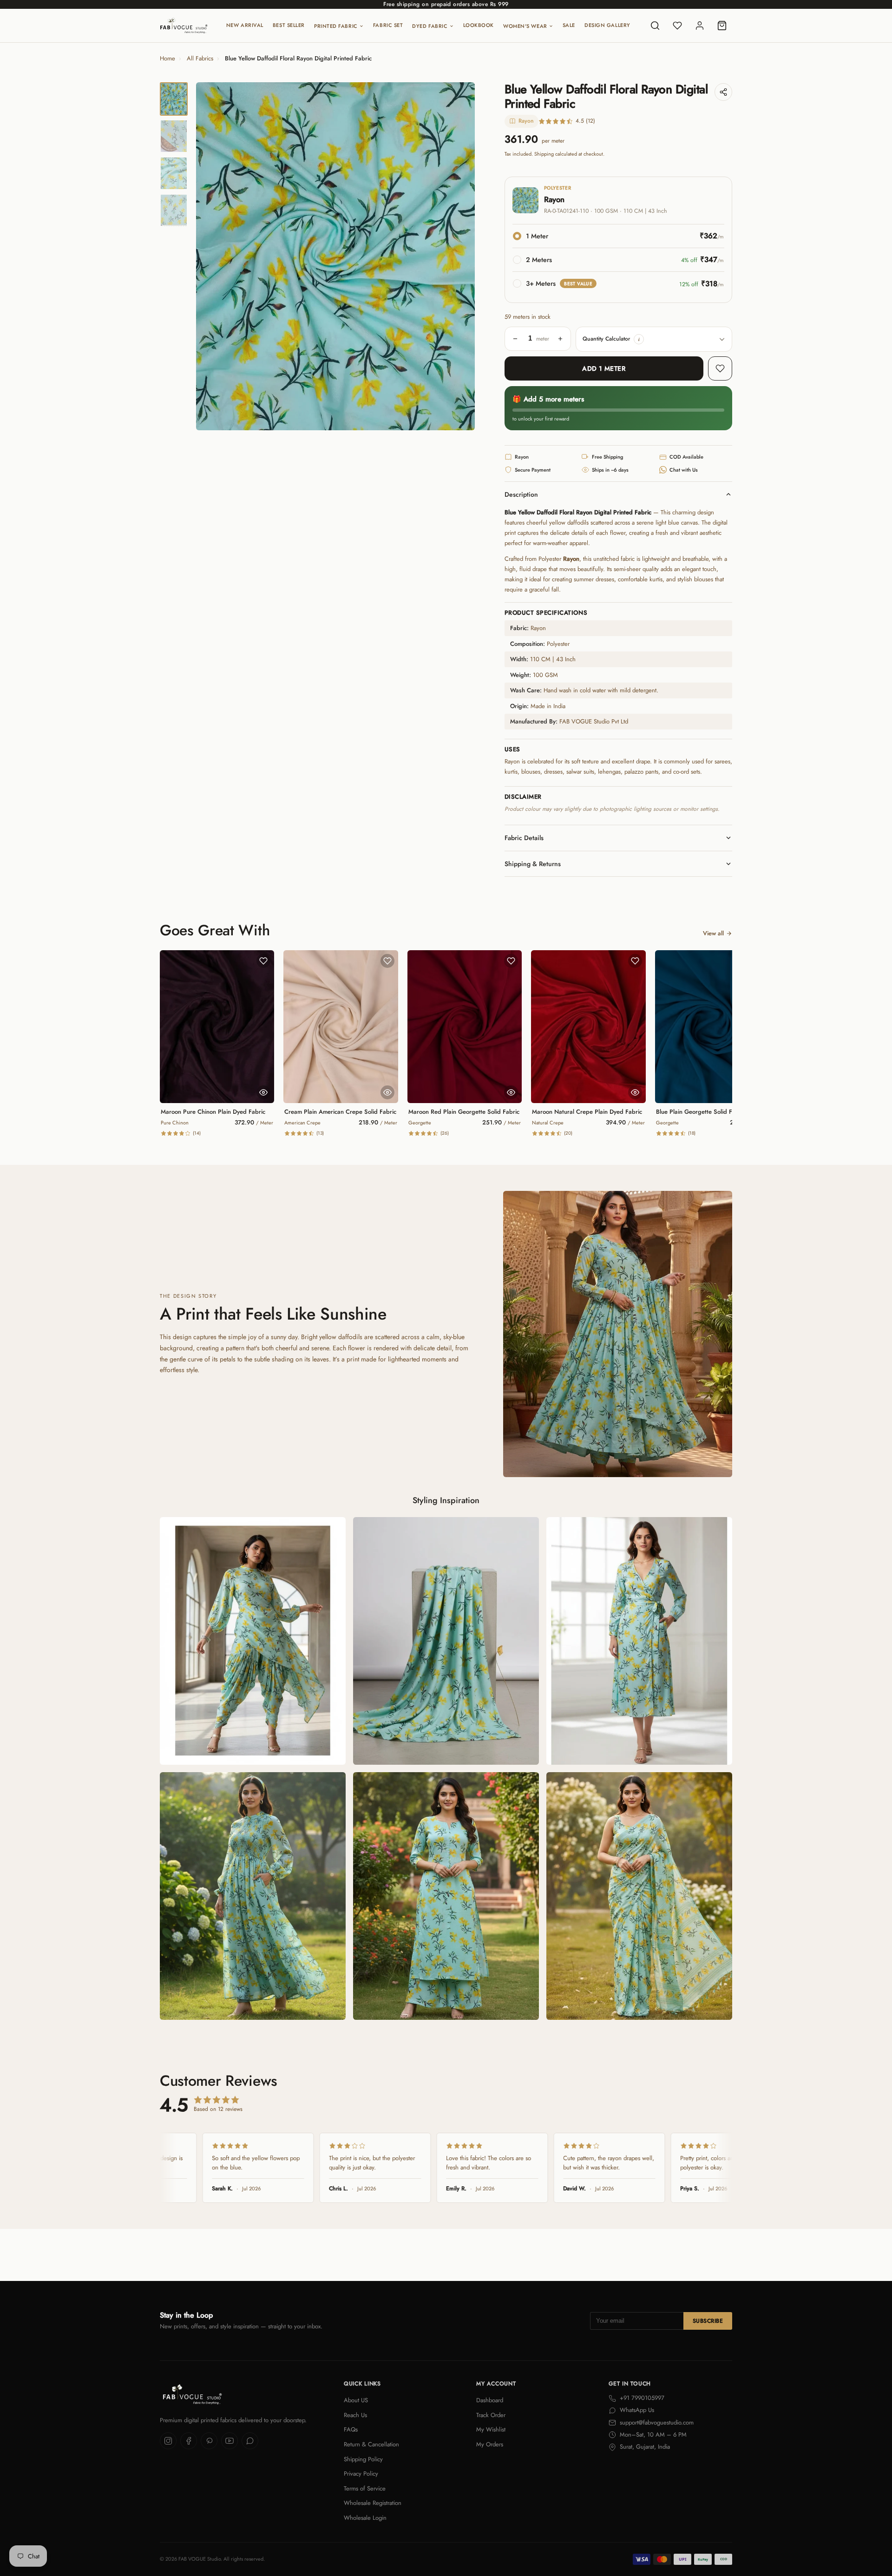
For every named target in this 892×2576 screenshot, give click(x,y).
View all (713, 933)
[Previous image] (211, 256)
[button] (639, 339)
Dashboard (490, 2400)
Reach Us (355, 2415)
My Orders (490, 2444)
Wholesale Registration (373, 2503)
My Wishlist (491, 2429)
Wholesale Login (365, 2518)
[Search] (655, 26)
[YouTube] (230, 2441)
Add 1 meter (604, 368)
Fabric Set (388, 25)
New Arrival (245, 25)
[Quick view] (263, 1092)
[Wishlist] (677, 26)
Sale (569, 25)
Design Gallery (607, 25)
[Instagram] (168, 2441)
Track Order (491, 2415)
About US (356, 2400)
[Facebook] (189, 2441)
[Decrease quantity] (515, 339)
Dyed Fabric (430, 26)
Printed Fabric (336, 26)
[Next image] (460, 256)
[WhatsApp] (250, 2441)
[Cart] (722, 26)
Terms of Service (365, 2488)
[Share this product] (723, 92)
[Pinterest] (209, 2441)
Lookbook (479, 25)
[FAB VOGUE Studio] (184, 26)
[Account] (700, 26)
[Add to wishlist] (720, 368)
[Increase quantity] (560, 339)
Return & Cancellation (371, 2444)
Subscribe (708, 2321)
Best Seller (289, 25)
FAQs (351, 2429)
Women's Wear (525, 26)
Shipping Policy (363, 2459)
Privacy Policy (361, 2474)
